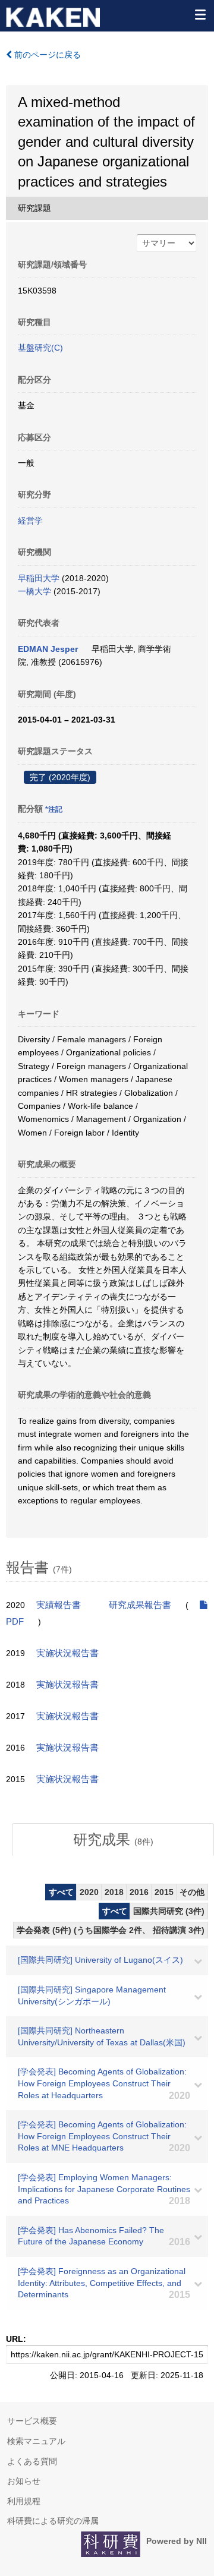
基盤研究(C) (40, 348)
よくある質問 (32, 2461)
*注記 (54, 809)
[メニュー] (200, 14)
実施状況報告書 (67, 1653)
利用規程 (24, 2501)
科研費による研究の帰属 (53, 2521)
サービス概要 (32, 2421)
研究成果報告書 (140, 1605)
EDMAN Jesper (48, 649)
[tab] (113, 1840)
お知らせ (24, 2481)
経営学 (30, 521)
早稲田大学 (39, 578)
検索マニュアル (36, 2441)
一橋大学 (34, 591)
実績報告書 (59, 1605)
